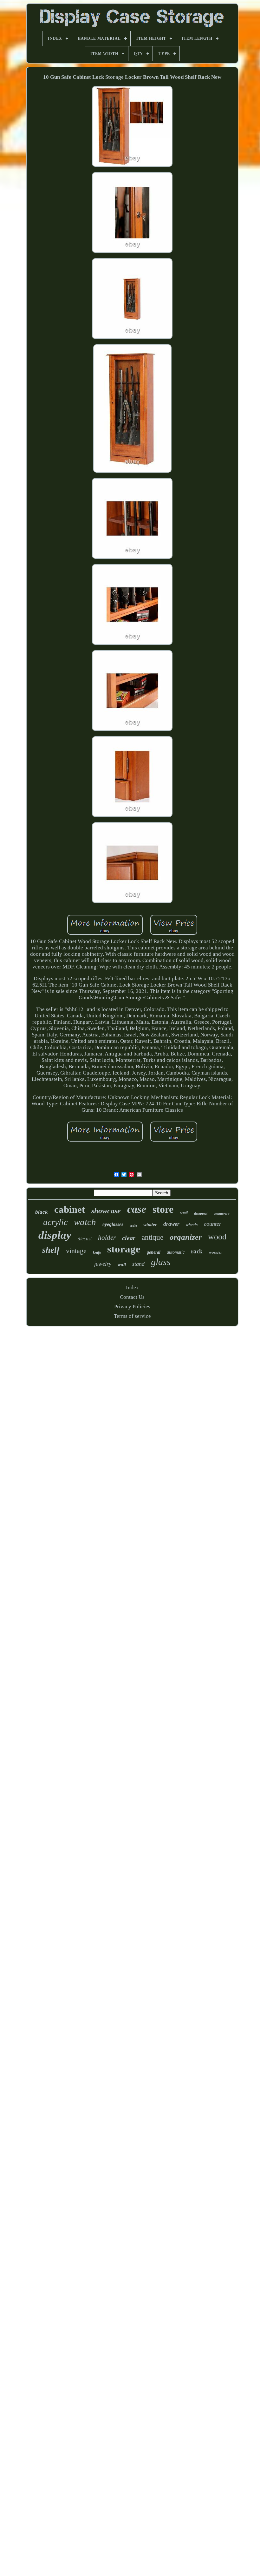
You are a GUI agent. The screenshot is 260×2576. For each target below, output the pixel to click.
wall (122, 1264)
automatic (176, 1252)
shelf (51, 1250)
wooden (216, 1252)
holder (107, 1237)
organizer (186, 1237)
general (154, 1252)
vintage (76, 1251)
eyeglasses (113, 1224)
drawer (171, 1224)
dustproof (201, 1214)
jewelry (103, 1264)
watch (85, 1222)
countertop (222, 1213)
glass (161, 1262)
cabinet (70, 1209)
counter (213, 1224)
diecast (85, 1239)
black (42, 1212)
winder (150, 1224)
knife (97, 1252)
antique (153, 1237)
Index (132, 1288)
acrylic (55, 1222)
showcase (106, 1211)
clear (129, 1238)
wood (217, 1237)
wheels (192, 1225)
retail (184, 1213)
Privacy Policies (132, 1307)
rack (197, 1251)
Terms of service (132, 1316)
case (137, 1209)
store (163, 1209)
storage (124, 1249)
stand (138, 1264)
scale (133, 1225)
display (55, 1235)
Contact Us (132, 1297)
